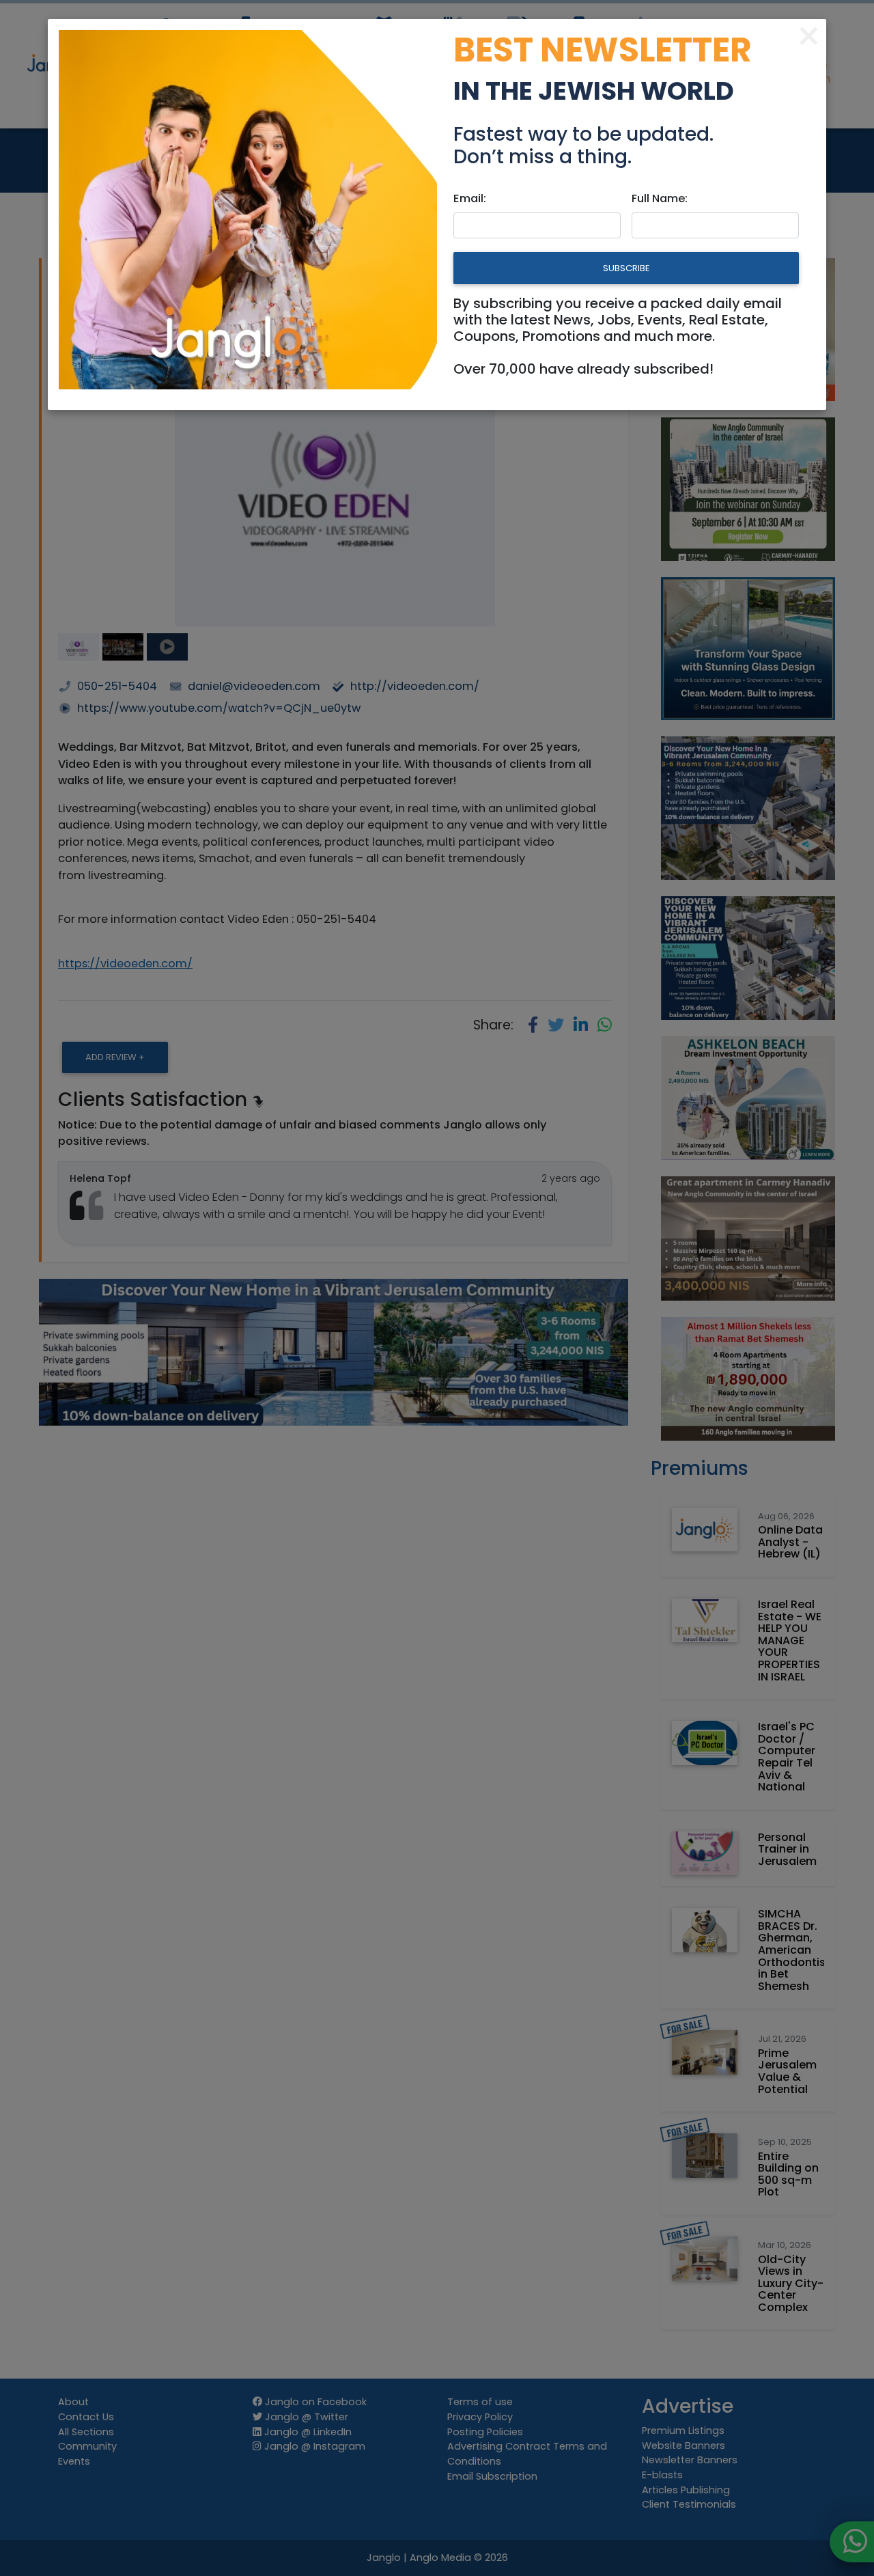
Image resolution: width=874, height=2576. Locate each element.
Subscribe (626, 268)
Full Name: (660, 198)
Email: (470, 198)
